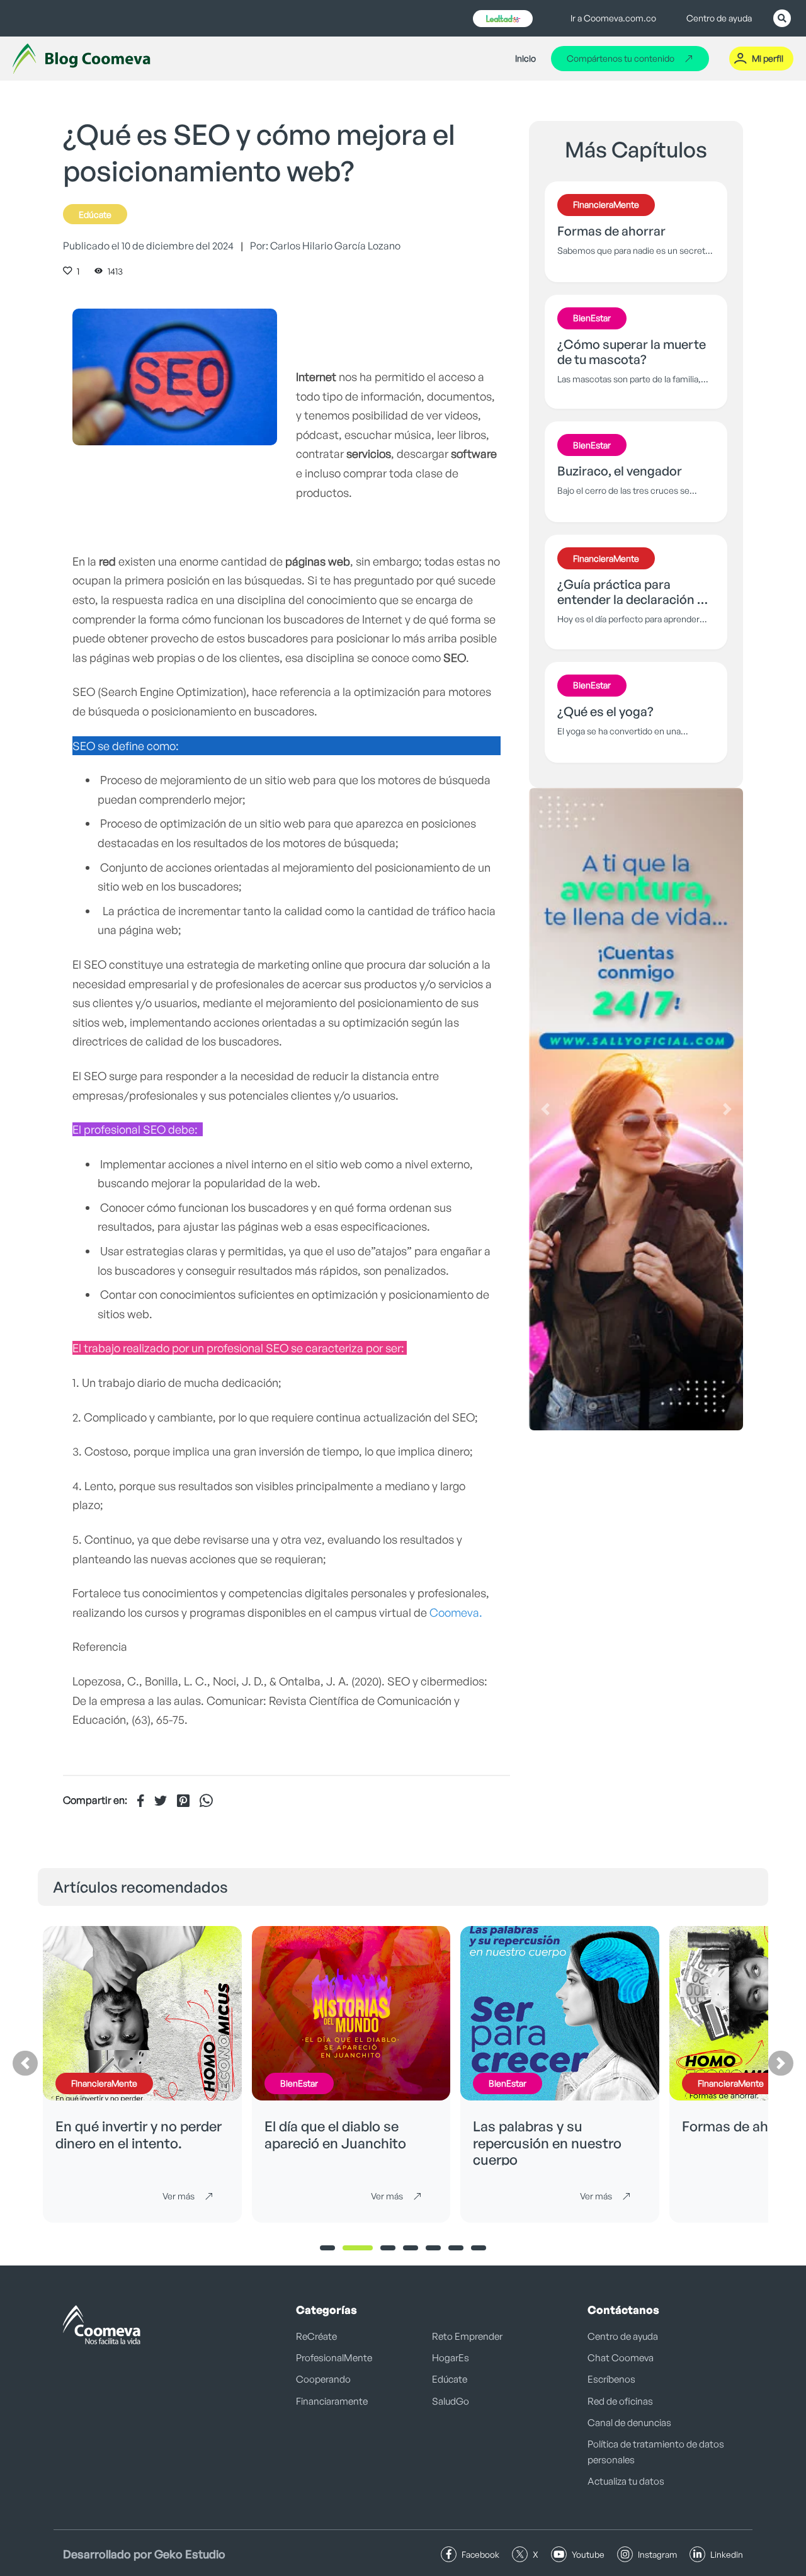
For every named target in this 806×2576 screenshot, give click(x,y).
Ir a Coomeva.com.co (613, 18)
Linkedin (727, 2554)
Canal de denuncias (629, 2423)
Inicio (525, 58)
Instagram (657, 2554)
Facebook (480, 2554)
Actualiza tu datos (626, 2481)
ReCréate (316, 2336)
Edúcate (95, 214)
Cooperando (323, 2379)
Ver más (179, 2196)
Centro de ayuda (719, 18)
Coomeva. (456, 1612)
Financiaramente (332, 2401)
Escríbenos (611, 2379)
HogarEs (451, 2358)
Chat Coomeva (621, 2358)
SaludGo (451, 2401)
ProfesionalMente (334, 2358)
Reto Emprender (467, 2336)
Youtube (588, 2554)
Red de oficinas (620, 2401)
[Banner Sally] (636, 1109)
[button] (545, 1109)
